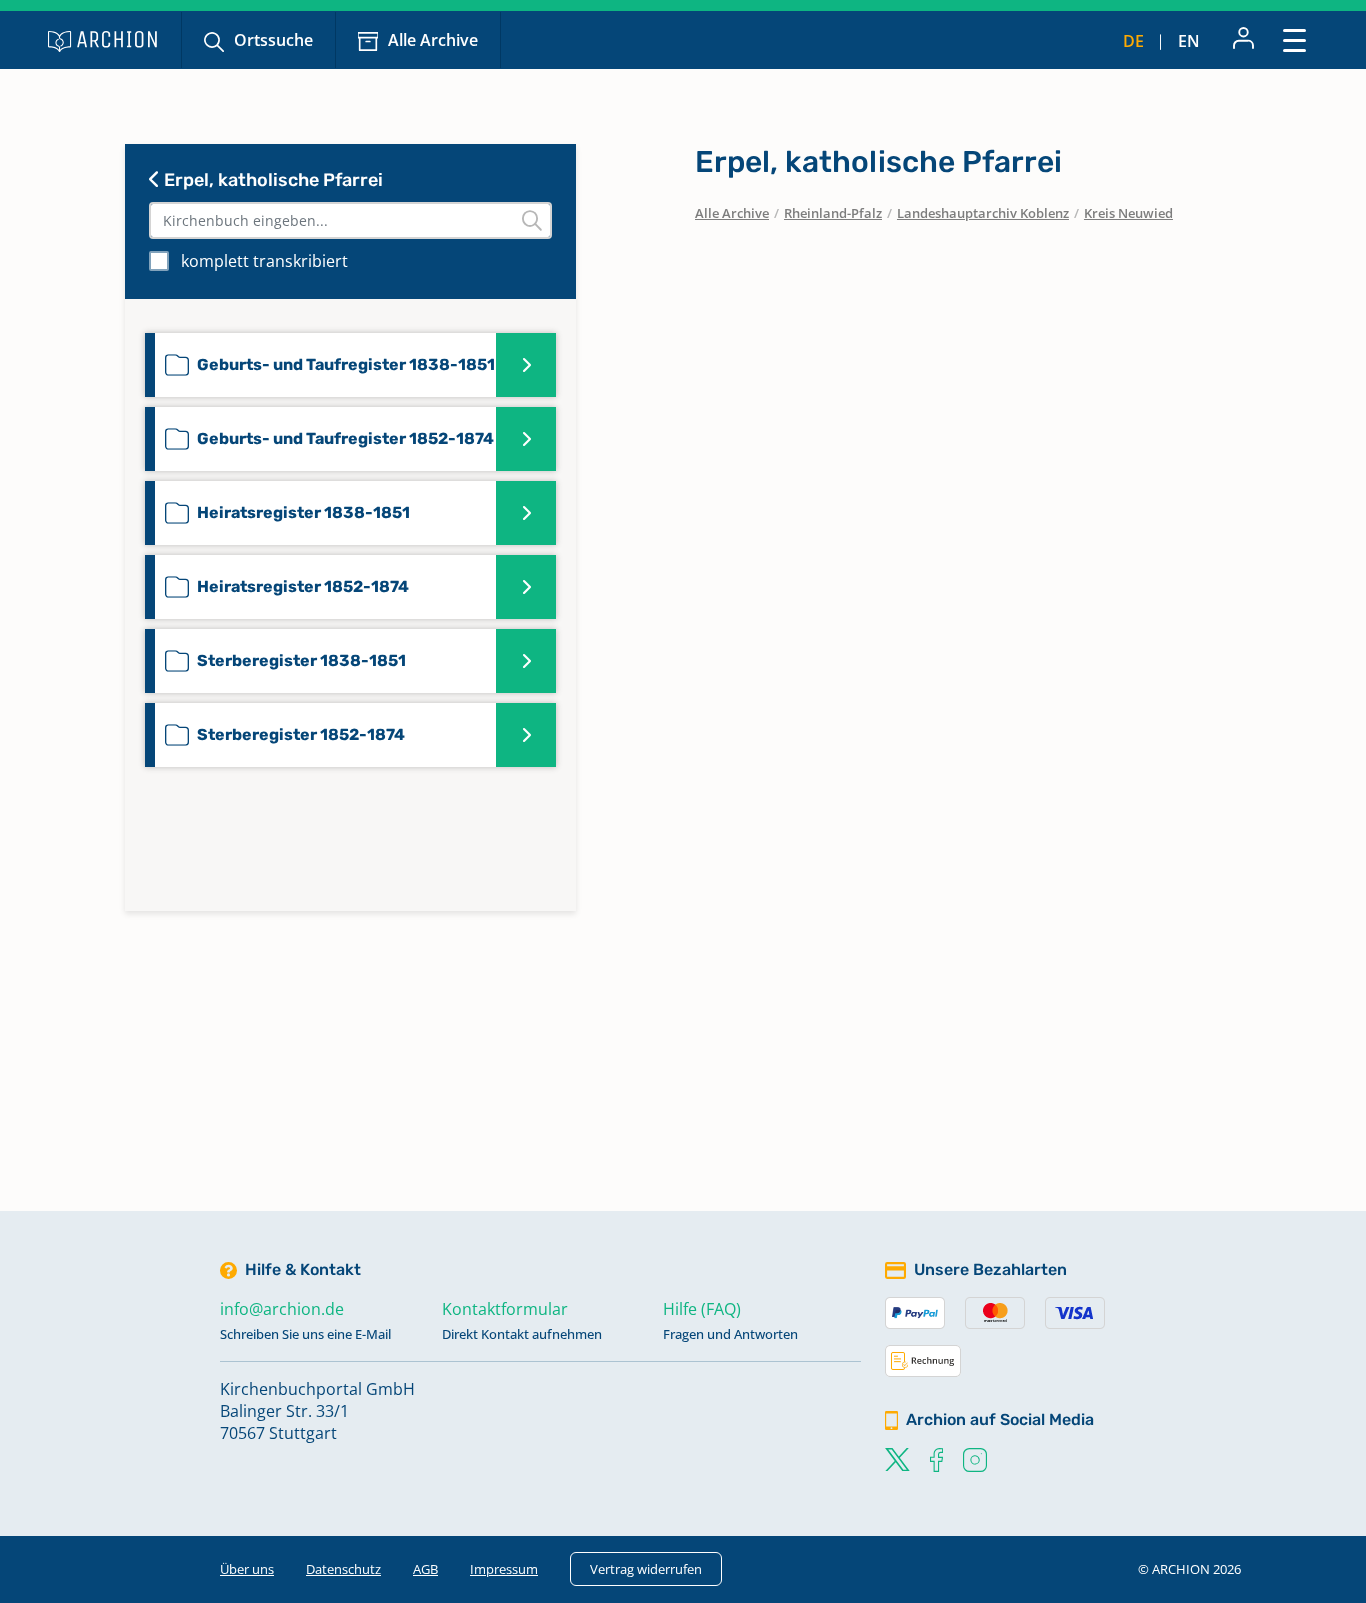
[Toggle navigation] (1294, 39)
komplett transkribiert (264, 261)
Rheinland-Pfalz (833, 213)
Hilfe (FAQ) (702, 1309)
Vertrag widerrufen (646, 1569)
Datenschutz (343, 1569)
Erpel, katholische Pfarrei (271, 180)
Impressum (504, 1569)
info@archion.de (282, 1309)
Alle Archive (433, 40)
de (1133, 41)
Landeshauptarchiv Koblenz (983, 213)
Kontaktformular (505, 1309)
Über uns (247, 1569)
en (1189, 41)
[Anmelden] (1243, 40)
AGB (425, 1569)
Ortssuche (273, 40)
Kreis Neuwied (1128, 213)
